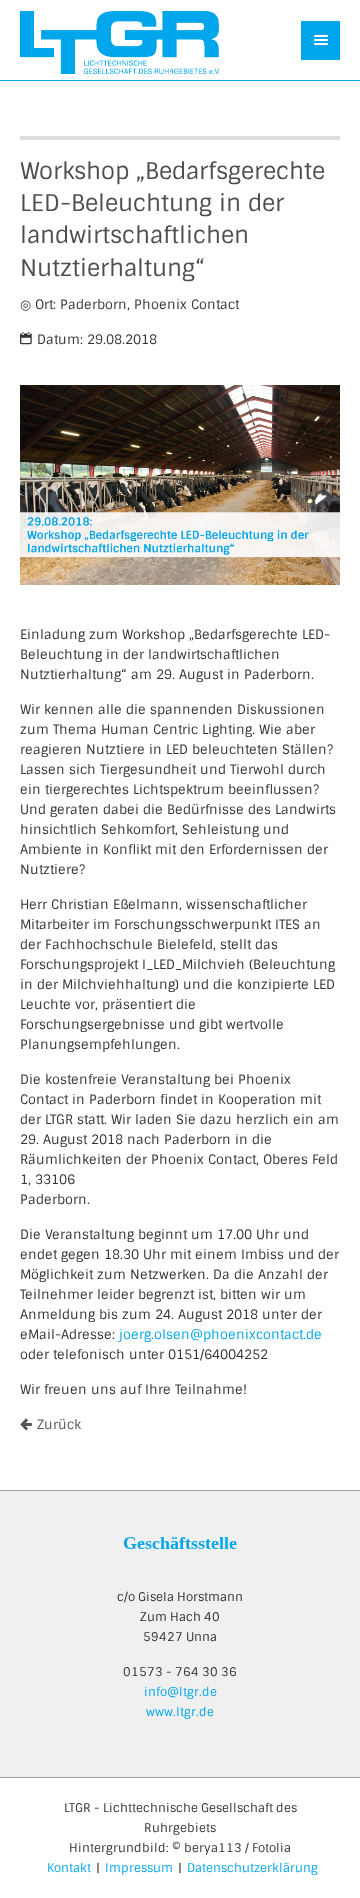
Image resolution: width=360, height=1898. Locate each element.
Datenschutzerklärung (252, 1868)
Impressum (139, 1868)
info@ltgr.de (180, 1692)
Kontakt (69, 1868)
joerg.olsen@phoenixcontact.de (220, 1334)
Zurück (59, 1424)
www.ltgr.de (180, 1712)
